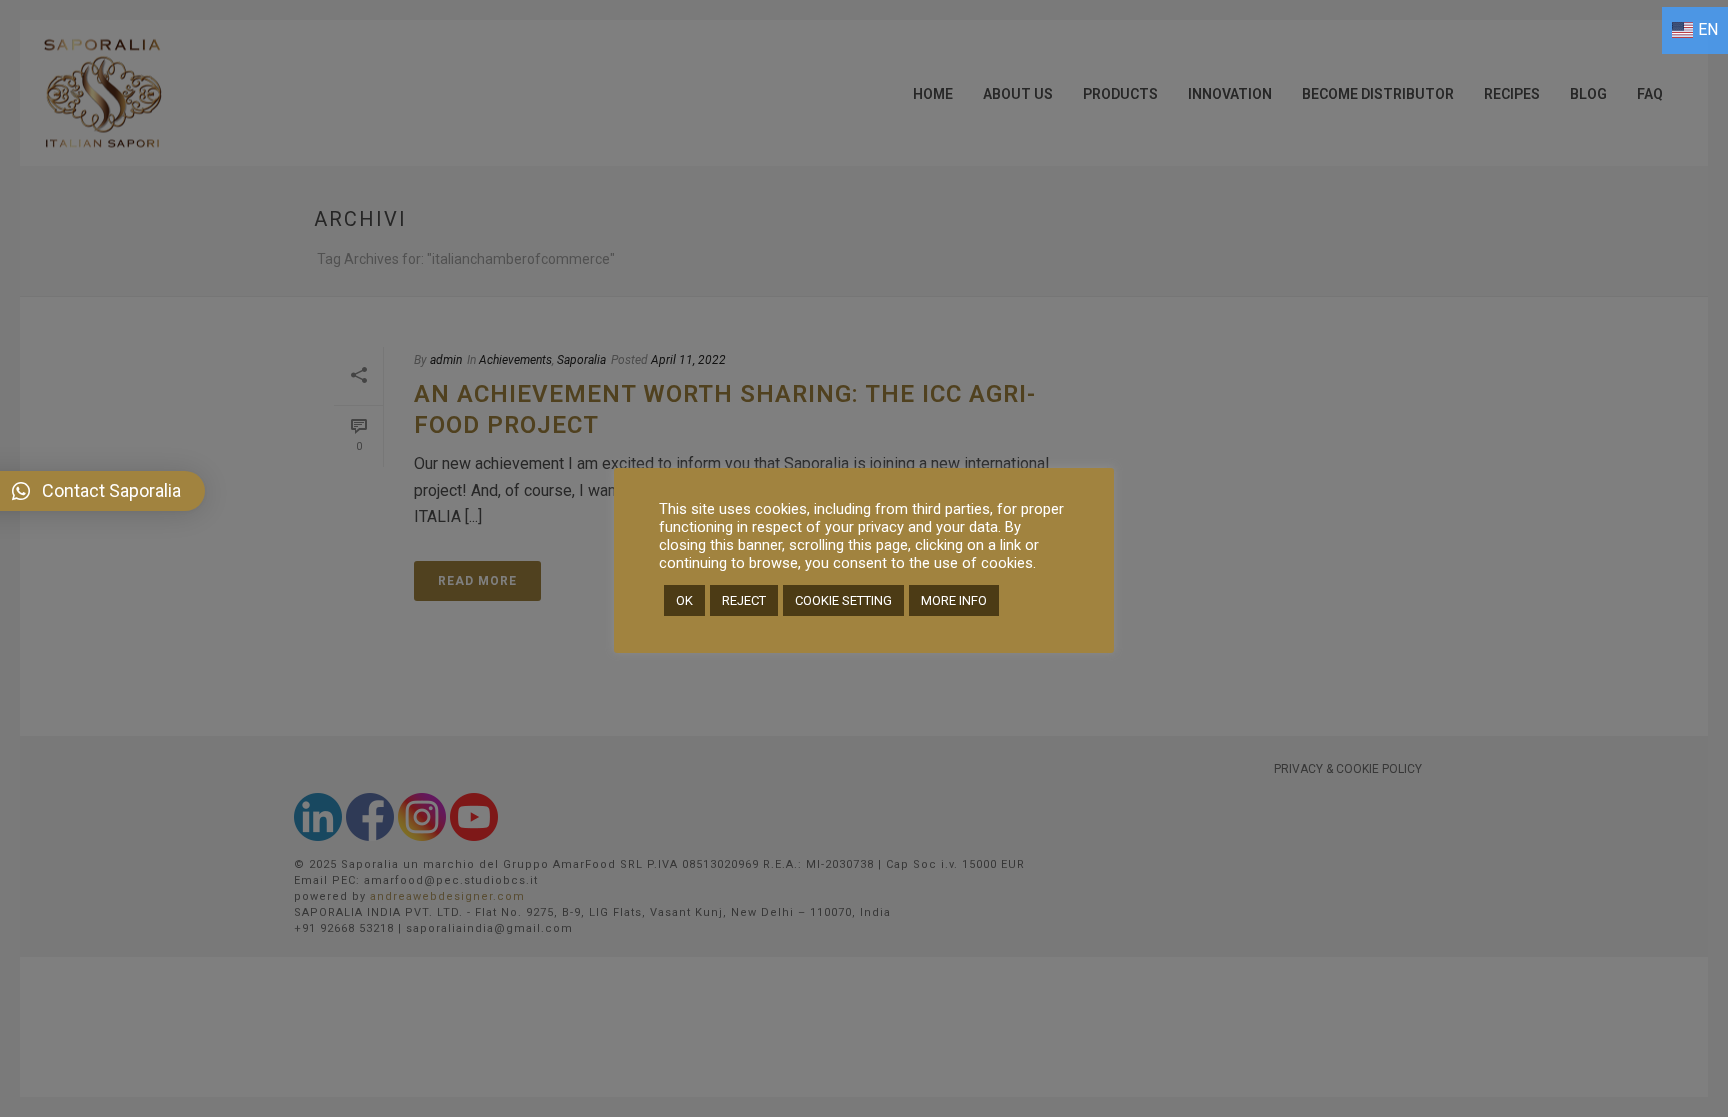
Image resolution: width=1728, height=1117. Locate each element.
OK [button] (684, 600)
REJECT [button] (744, 600)
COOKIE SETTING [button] (843, 600)
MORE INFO (954, 600)
